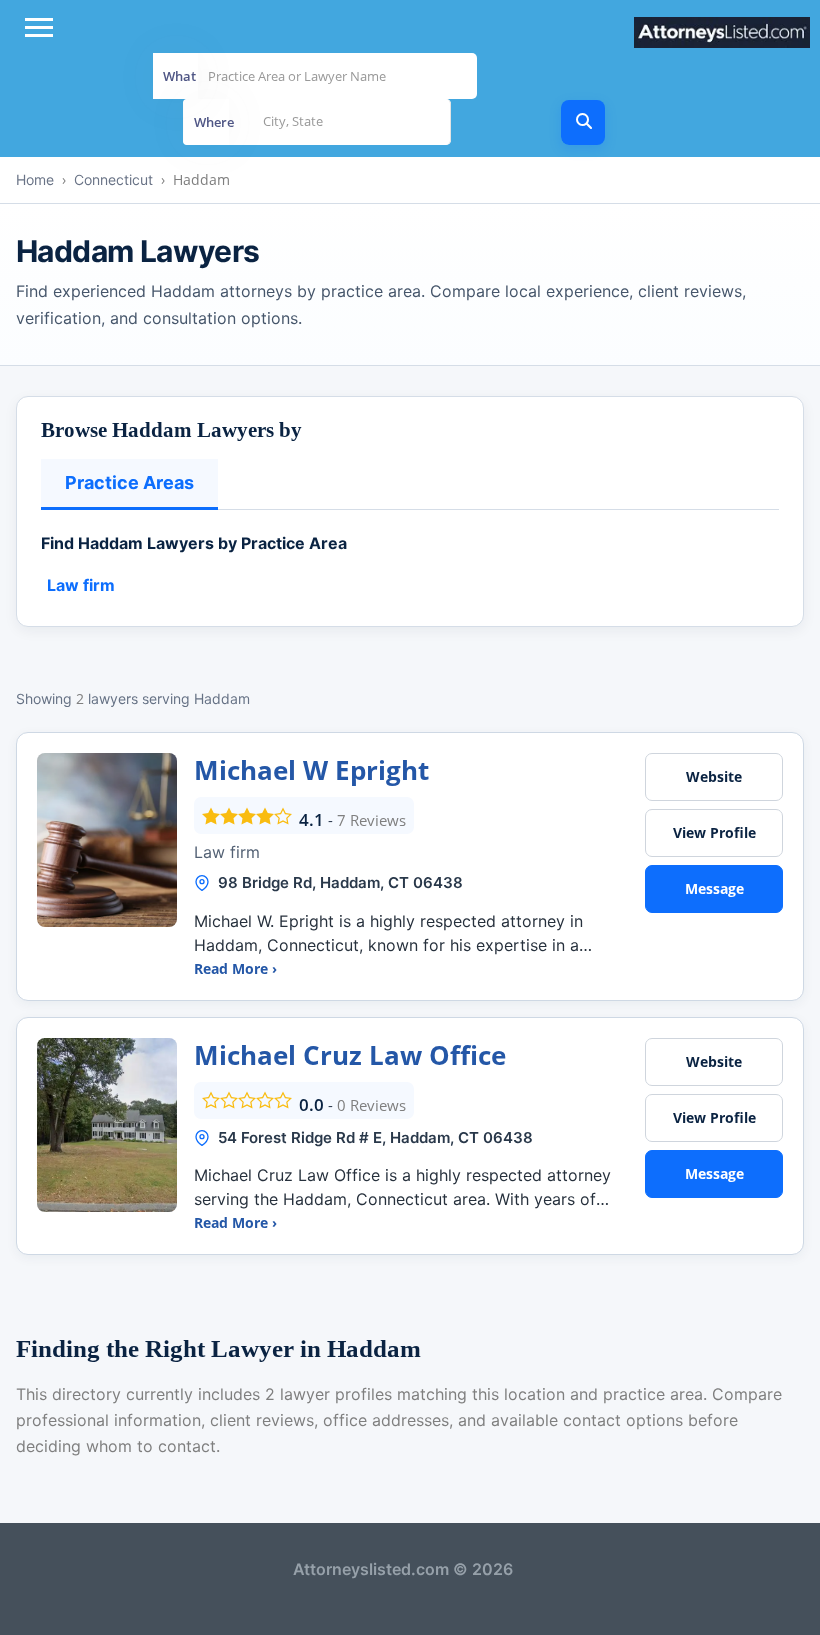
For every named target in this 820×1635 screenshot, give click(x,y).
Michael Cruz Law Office (350, 1055)
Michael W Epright (311, 770)
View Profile (714, 832)
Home (35, 179)
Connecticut (113, 179)
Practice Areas (129, 482)
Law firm (81, 585)
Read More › (235, 968)
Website (714, 776)
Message (714, 888)
